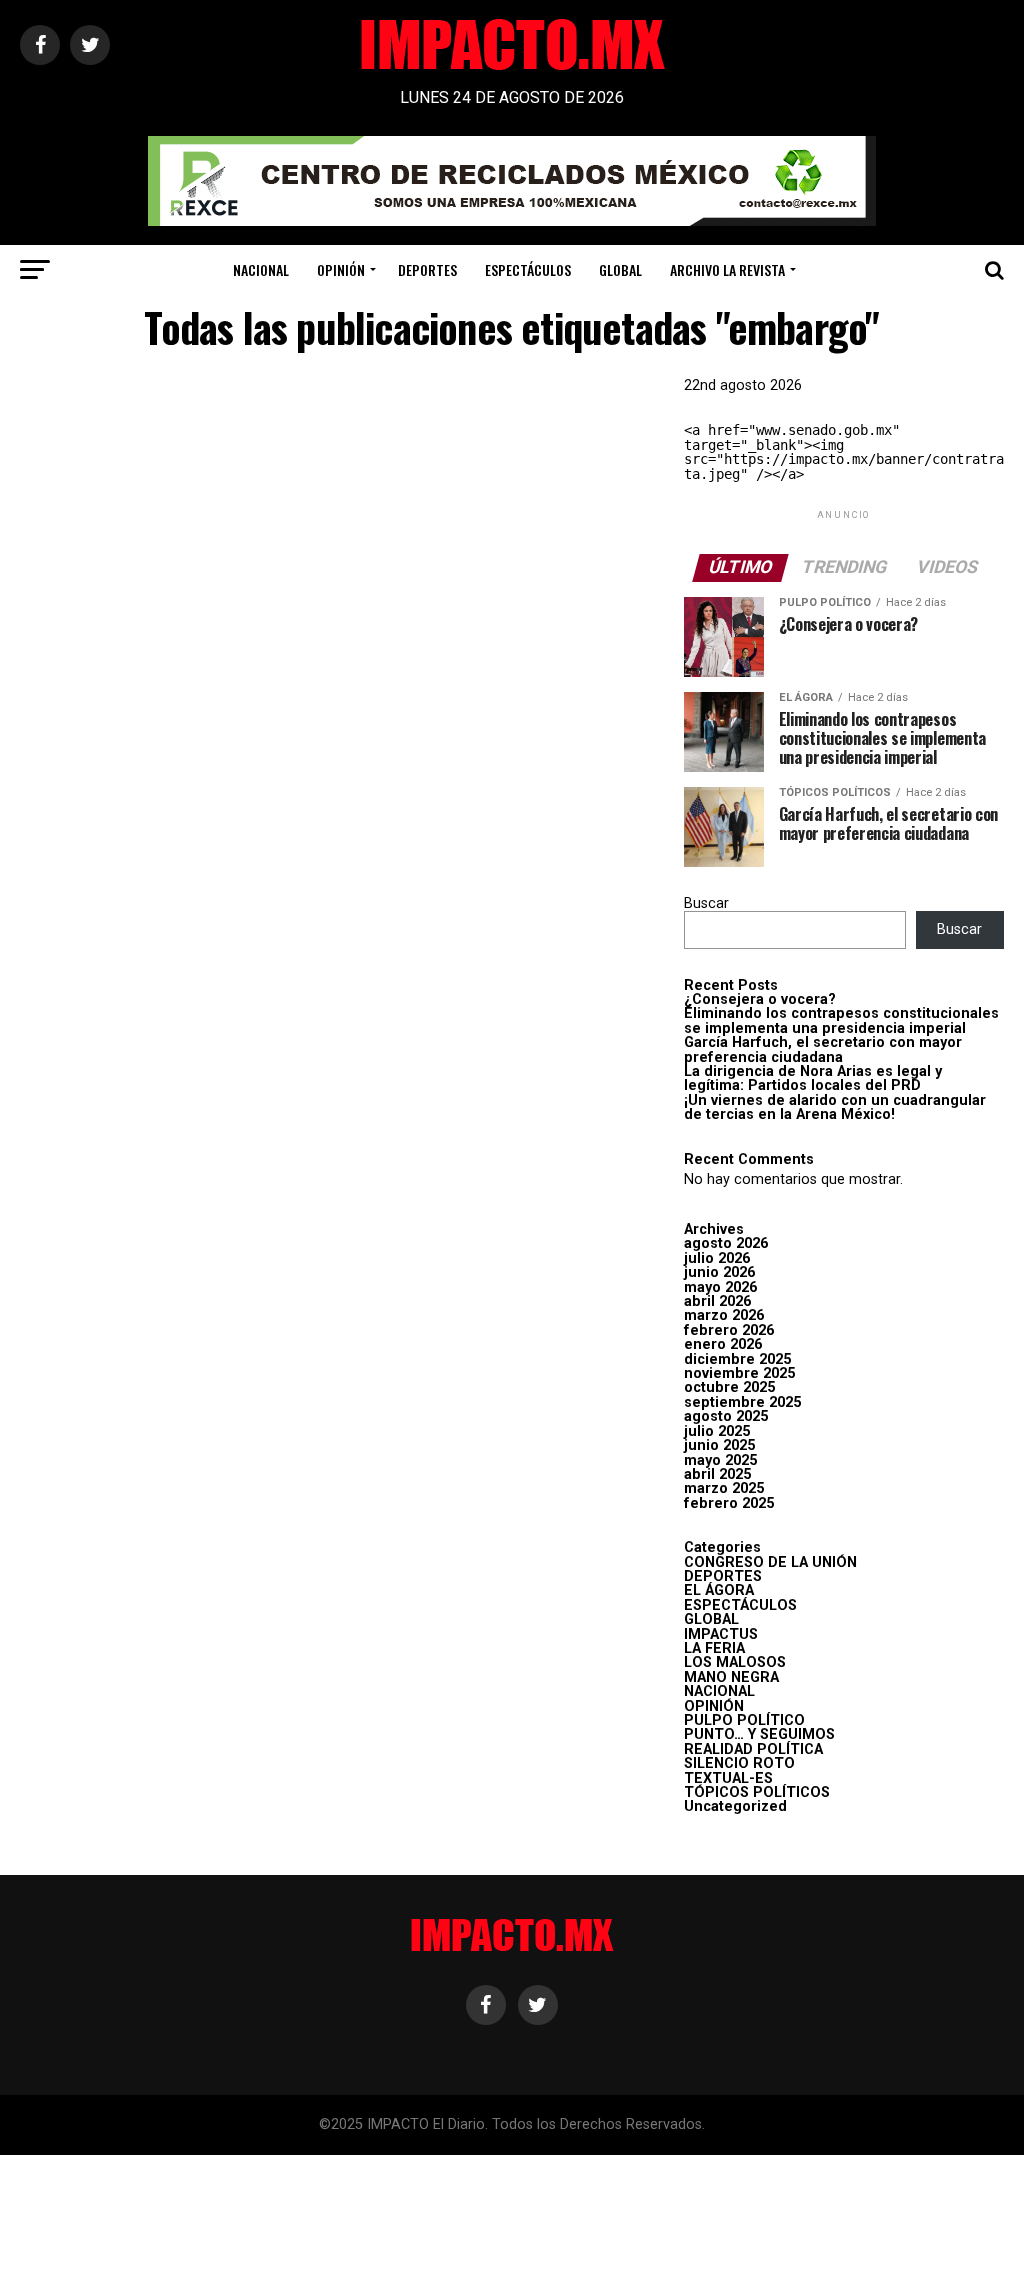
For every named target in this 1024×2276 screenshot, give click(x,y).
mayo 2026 (720, 1287)
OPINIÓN (341, 269)
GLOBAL (620, 269)
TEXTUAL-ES (728, 1778)
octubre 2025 (729, 1387)
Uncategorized (735, 1806)
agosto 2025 (726, 1416)
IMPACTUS (721, 1634)
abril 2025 (717, 1474)
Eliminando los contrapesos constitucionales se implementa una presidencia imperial (841, 1020)
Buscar (706, 903)
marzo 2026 (724, 1315)
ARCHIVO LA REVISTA (727, 269)
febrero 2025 (729, 1503)
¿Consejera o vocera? (760, 999)
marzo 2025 (724, 1488)
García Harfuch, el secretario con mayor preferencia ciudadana (823, 1049)
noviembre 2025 (739, 1373)
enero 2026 (723, 1344)
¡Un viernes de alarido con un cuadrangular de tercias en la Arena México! (835, 1107)
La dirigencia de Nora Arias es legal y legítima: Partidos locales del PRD (813, 1078)
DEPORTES (427, 269)
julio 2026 (717, 1258)
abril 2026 (717, 1301)
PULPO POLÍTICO (744, 1720)
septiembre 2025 (742, 1402)
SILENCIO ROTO (739, 1763)
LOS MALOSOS (735, 1662)
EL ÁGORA (719, 1590)
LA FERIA (714, 1648)
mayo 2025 (720, 1460)
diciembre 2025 (737, 1359)
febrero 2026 (729, 1330)
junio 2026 (719, 1272)
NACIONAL (261, 269)
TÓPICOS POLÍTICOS (757, 1792)
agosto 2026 (726, 1243)
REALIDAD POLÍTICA (753, 1749)
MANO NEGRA (731, 1677)
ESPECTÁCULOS (528, 269)
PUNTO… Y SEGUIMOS (759, 1734)
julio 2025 (717, 1431)
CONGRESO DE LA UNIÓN (770, 1562)
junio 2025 (719, 1445)
